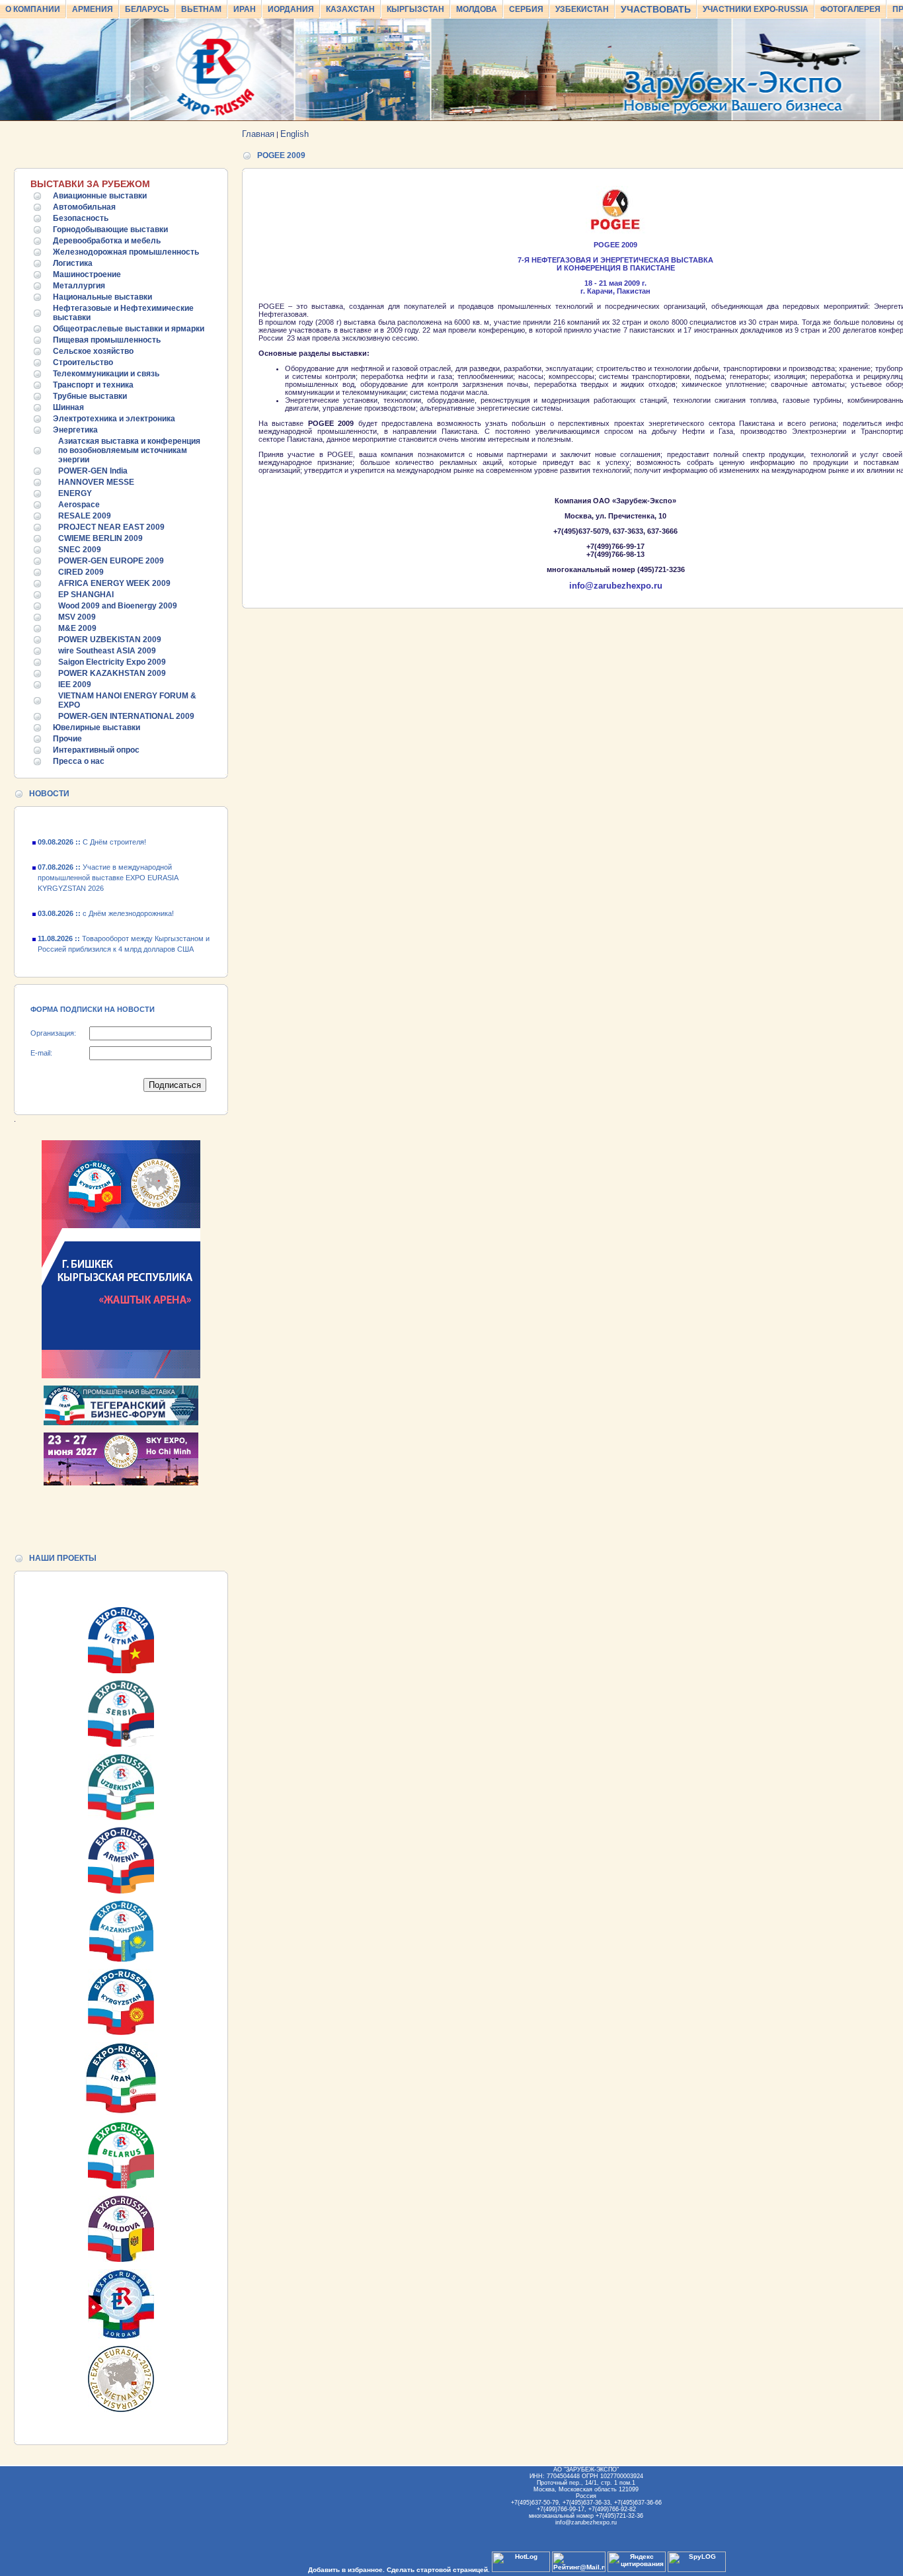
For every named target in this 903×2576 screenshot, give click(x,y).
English (294, 134)
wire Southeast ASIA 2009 (107, 651)
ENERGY (75, 493)
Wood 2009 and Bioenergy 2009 (118, 606)
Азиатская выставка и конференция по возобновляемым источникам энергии (129, 450)
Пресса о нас (79, 761)
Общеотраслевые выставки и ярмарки (129, 329)
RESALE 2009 (85, 516)
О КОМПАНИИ (33, 9)
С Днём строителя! (92, 954)
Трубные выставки (90, 396)
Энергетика (75, 430)
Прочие (67, 739)
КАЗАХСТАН (350, 9)
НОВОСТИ (49, 794)
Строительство (83, 362)
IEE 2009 (75, 685)
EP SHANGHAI (86, 595)
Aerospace (79, 505)
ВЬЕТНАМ (201, 9)
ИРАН (245, 9)
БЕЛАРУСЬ (147, 9)
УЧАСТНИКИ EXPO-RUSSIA (756, 9)
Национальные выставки (102, 297)
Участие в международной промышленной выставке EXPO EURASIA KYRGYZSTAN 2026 (108, 858)
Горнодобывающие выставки (110, 229)
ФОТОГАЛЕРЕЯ (850, 9)
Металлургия (79, 286)
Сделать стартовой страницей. (438, 2570)
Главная (258, 134)
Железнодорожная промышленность (126, 252)
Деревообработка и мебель (107, 241)
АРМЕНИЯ (93, 9)
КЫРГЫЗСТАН (415, 9)
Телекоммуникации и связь (106, 374)
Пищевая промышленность (107, 340)
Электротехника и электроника (114, 419)
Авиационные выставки (100, 196)
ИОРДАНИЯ (291, 9)
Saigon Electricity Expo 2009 (112, 662)
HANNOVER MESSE (96, 482)
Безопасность (81, 218)
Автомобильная (84, 207)
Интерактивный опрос (96, 750)
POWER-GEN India (93, 471)
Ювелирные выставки (97, 727)
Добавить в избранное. (346, 2570)
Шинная (68, 407)
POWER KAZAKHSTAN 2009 (112, 673)
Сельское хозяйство (93, 351)
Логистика (73, 263)
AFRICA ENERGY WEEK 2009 (114, 583)
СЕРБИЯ (526, 9)
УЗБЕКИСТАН (582, 9)
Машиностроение (87, 274)
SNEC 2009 (80, 550)
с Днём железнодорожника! (106, 893)
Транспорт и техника (93, 385)
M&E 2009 (77, 628)
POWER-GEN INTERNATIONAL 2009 (126, 716)
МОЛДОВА (477, 9)
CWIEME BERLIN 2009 (100, 538)
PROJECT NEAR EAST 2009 (111, 527)
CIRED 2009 (81, 572)
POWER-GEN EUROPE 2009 (111, 561)
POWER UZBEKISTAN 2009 (110, 640)
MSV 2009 (77, 617)
